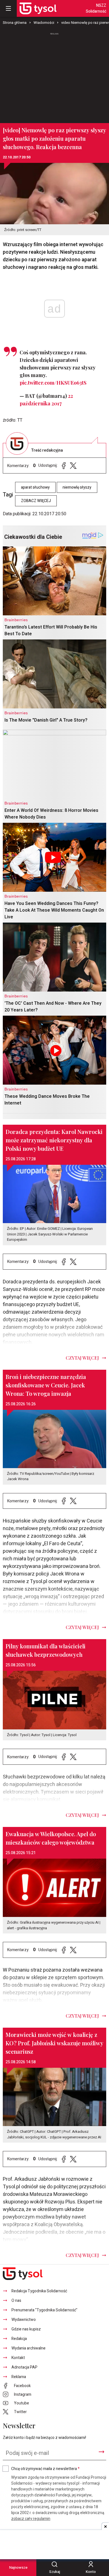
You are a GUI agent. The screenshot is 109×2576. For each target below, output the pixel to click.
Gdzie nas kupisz (26, 2329)
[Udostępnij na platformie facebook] (64, 465)
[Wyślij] (101, 2452)
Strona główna (15, 23)
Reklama (19, 2377)
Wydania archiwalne (29, 2348)
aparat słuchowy (35, 487)
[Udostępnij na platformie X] (73, 465)
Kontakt (18, 2358)
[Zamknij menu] (8, 8)
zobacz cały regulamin (31, 2519)
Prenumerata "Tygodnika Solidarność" (44, 2310)
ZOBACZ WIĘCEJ (36, 501)
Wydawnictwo (24, 2320)
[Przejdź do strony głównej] (38, 8)
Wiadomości (44, 23)
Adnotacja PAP (24, 2367)
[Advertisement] (54, 75)
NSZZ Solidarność (96, 8)
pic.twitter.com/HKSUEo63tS (53, 383)
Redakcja (19, 2339)
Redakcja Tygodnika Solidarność (39, 2291)
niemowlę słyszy (77, 487)
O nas (16, 2301)
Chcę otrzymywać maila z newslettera (45, 2469)
